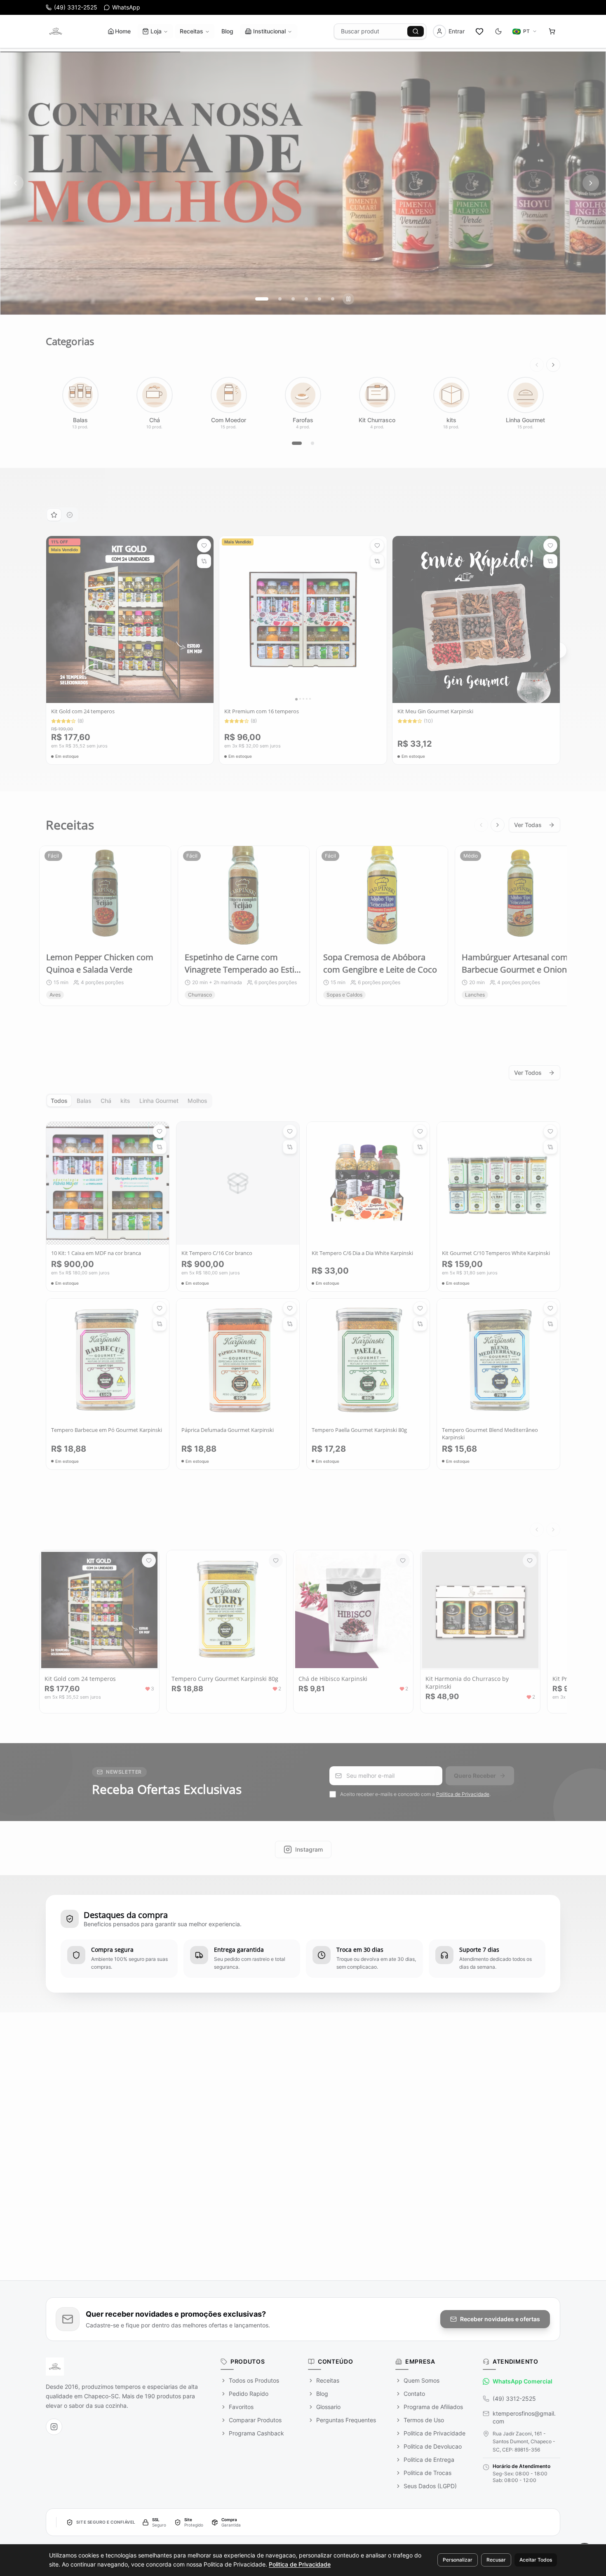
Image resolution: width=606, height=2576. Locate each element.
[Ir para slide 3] (293, 296)
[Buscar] (416, 31)
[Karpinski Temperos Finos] (56, 31)
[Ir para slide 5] (319, 296)
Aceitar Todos (536, 2560)
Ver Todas (528, 822)
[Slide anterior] (15, 180)
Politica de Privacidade (463, 1791)
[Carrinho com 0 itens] (552, 31)
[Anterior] (537, 362)
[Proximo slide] (591, 180)
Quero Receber (475, 1773)
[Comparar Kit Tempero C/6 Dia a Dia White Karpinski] (420, 1144)
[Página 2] (312, 440)
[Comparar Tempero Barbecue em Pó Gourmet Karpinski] (160, 1321)
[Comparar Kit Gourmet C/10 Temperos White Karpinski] (550, 1144)
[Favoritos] (479, 31)
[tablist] (62, 512)
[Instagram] (54, 2427)
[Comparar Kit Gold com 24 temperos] (204, 558)
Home (123, 31)
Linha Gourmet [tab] (159, 1098)
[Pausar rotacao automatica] (348, 296)
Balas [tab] (84, 1098)
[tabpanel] (303, 648)
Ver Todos (528, 1070)
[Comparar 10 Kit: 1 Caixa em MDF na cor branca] (160, 1144)
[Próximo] (553, 362)
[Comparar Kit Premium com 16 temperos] (377, 558)
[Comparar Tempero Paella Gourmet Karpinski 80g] (420, 1321)
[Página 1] (297, 440)
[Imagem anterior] (53, 616)
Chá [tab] (106, 1098)
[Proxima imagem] (207, 616)
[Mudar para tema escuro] (498, 31)
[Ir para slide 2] (275, 296)
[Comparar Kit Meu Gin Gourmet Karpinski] (550, 558)
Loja (156, 31)
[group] (303, 180)
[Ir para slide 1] (257, 296)
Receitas (191, 31)
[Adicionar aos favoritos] (204, 543)
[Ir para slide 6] (333, 296)
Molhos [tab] (197, 1098)
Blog (227, 31)
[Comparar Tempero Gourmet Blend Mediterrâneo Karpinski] (550, 1321)
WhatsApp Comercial (523, 2381)
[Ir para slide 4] (306, 296)
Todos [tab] (59, 1098)
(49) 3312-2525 (514, 2399)
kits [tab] (125, 1098)
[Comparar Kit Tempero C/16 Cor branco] (290, 1144)
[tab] (54, 512)
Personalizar (458, 2560)
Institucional (269, 31)
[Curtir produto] (149, 1558)
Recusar (496, 2560)
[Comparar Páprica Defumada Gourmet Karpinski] (290, 1321)
